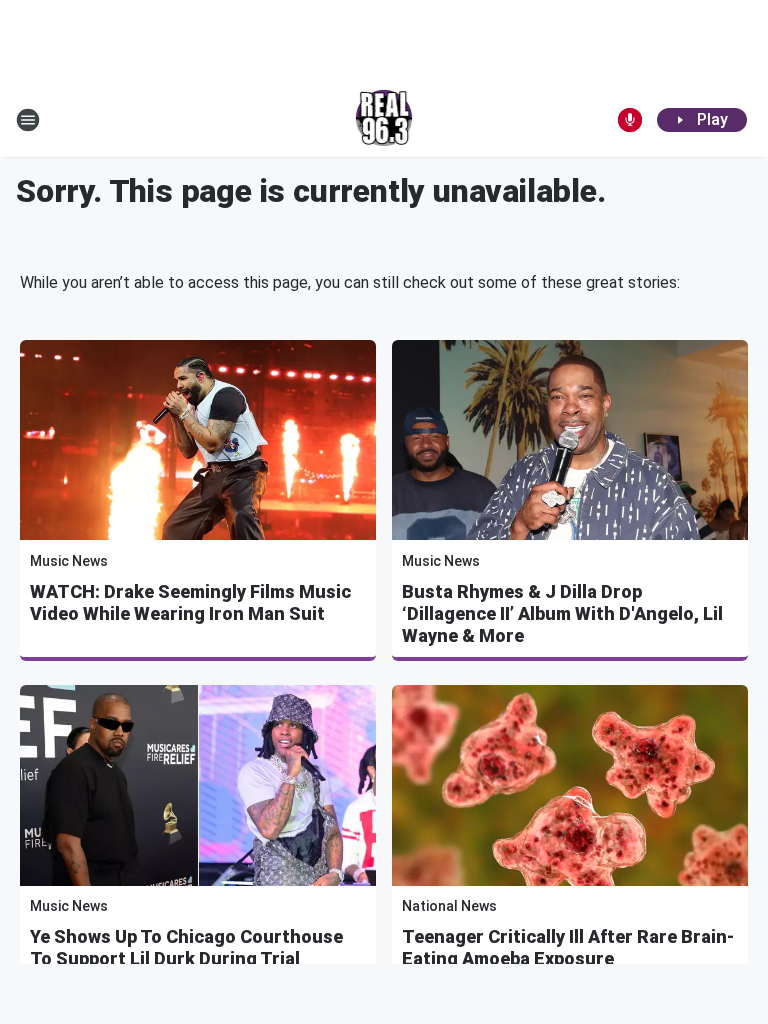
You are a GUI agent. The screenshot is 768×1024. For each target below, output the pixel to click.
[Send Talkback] (630, 120)
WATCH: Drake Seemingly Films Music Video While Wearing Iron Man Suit (190, 602)
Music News (69, 561)
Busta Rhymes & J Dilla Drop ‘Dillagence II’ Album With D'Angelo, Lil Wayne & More (562, 613)
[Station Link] (384, 120)
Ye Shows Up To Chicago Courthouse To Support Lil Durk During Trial (186, 947)
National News (449, 906)
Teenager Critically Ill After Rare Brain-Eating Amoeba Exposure (568, 947)
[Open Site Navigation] (28, 120)
